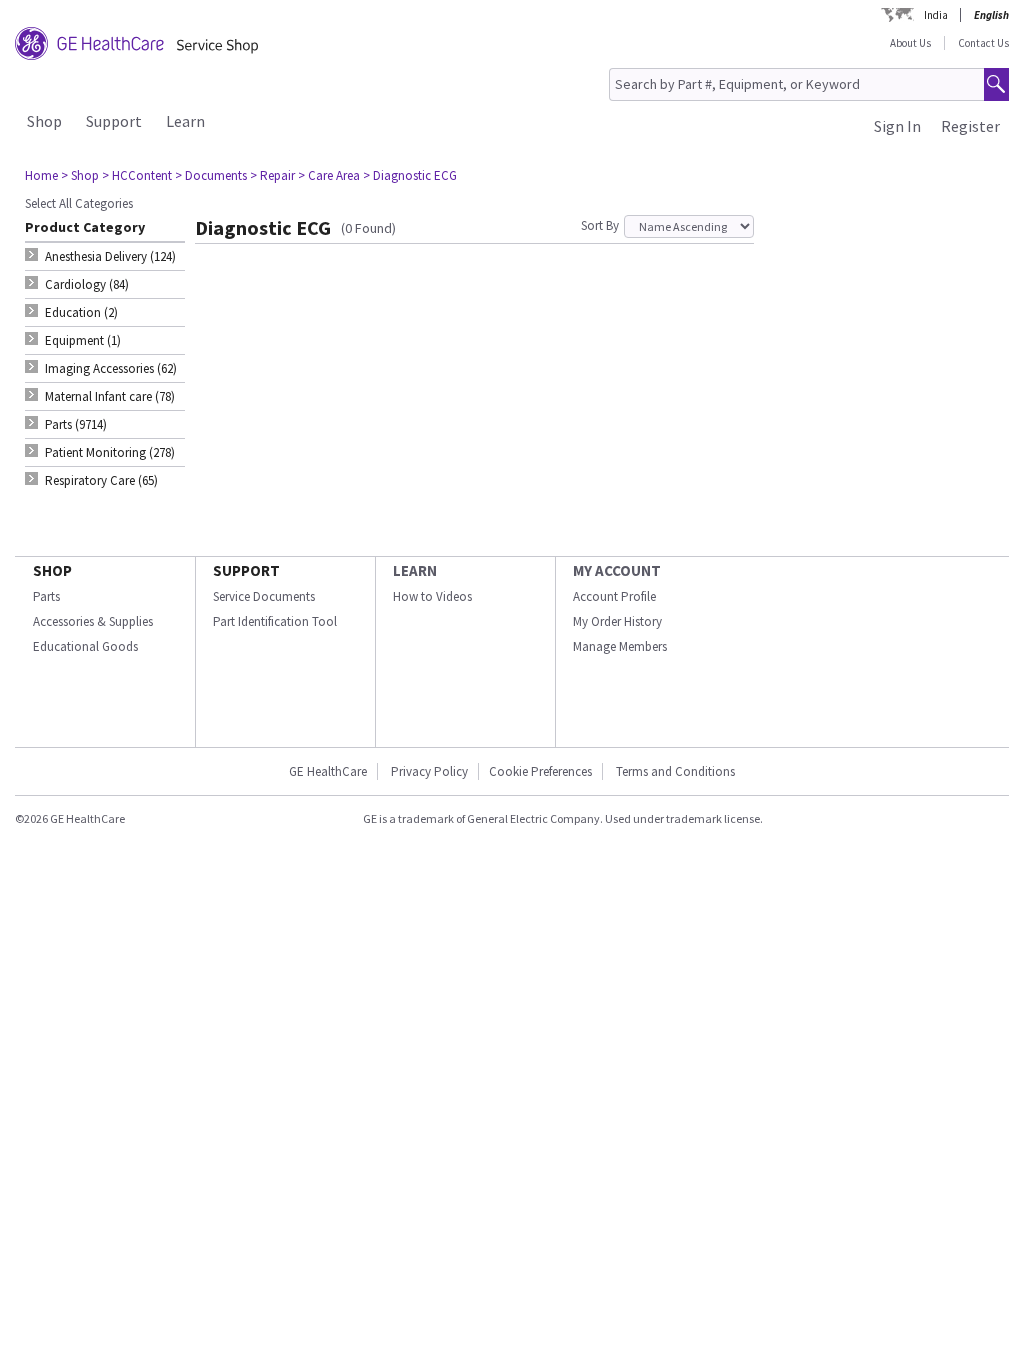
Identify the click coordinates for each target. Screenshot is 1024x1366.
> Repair (272, 175)
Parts (46, 596)
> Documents (211, 175)
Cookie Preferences (540, 771)
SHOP (52, 570)
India (936, 15)
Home (41, 175)
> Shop (80, 175)
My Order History (617, 621)
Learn (185, 121)
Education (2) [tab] (81, 312)
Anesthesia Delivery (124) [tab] (110, 256)
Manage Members (620, 646)
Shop (44, 121)
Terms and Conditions (675, 771)
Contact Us (983, 43)
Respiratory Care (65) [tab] (101, 480)
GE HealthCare (328, 771)
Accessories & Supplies (93, 621)
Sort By (600, 225)
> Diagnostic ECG (410, 175)
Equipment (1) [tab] (83, 340)
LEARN (415, 570)
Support (114, 121)
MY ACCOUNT (617, 570)
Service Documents (264, 596)
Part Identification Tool (275, 621)
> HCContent (137, 175)
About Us (910, 43)
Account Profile (614, 596)
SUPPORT (246, 570)
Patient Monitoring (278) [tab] (110, 452)
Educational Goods (85, 646)
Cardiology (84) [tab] (87, 284)
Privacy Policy (429, 771)
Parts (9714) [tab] (76, 424)
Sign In (897, 126)
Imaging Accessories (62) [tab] (111, 368)
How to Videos (432, 596)
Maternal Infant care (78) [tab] (110, 396)
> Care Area (329, 175)
